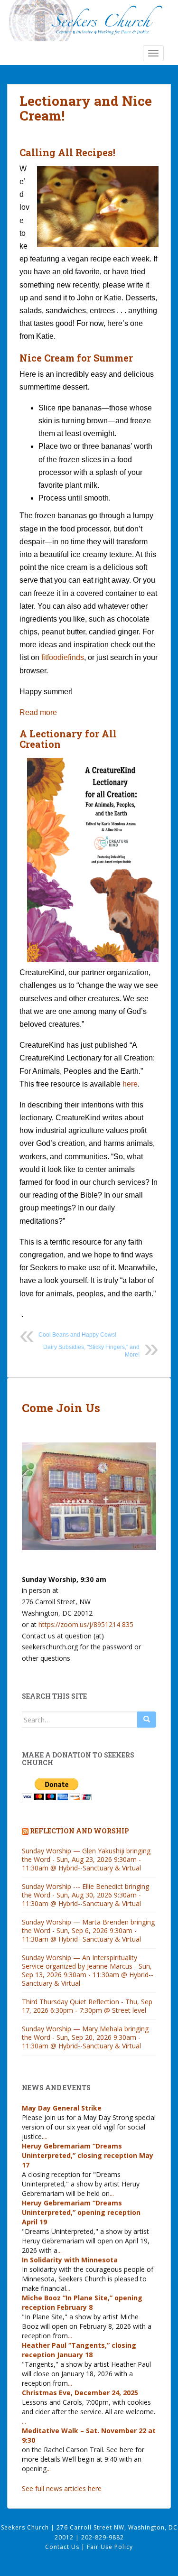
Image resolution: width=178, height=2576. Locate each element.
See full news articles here (62, 2488)
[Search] (147, 1720)
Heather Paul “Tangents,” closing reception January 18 (79, 2350)
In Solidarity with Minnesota (70, 2260)
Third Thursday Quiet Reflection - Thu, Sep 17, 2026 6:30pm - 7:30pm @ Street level (87, 2006)
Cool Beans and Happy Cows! (77, 1335)
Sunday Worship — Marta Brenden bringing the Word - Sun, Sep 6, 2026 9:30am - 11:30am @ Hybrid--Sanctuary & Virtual (88, 1930)
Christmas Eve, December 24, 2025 (80, 2393)
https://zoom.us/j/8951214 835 (86, 1624)
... (45, 2136)
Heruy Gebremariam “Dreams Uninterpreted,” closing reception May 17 (88, 2155)
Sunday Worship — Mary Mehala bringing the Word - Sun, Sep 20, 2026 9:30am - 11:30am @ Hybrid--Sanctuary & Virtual (85, 2037)
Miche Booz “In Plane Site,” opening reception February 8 (82, 2302)
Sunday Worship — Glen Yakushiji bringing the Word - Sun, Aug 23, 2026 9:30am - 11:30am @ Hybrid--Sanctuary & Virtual (86, 1859)
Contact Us (63, 2547)
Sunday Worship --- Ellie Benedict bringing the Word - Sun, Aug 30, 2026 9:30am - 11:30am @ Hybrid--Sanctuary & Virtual (85, 1895)
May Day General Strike (62, 2108)
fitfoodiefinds (62, 657)
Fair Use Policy (110, 2547)
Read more (38, 713)
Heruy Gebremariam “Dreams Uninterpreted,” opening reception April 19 (81, 2212)
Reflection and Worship (80, 1831)
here (130, 1084)
